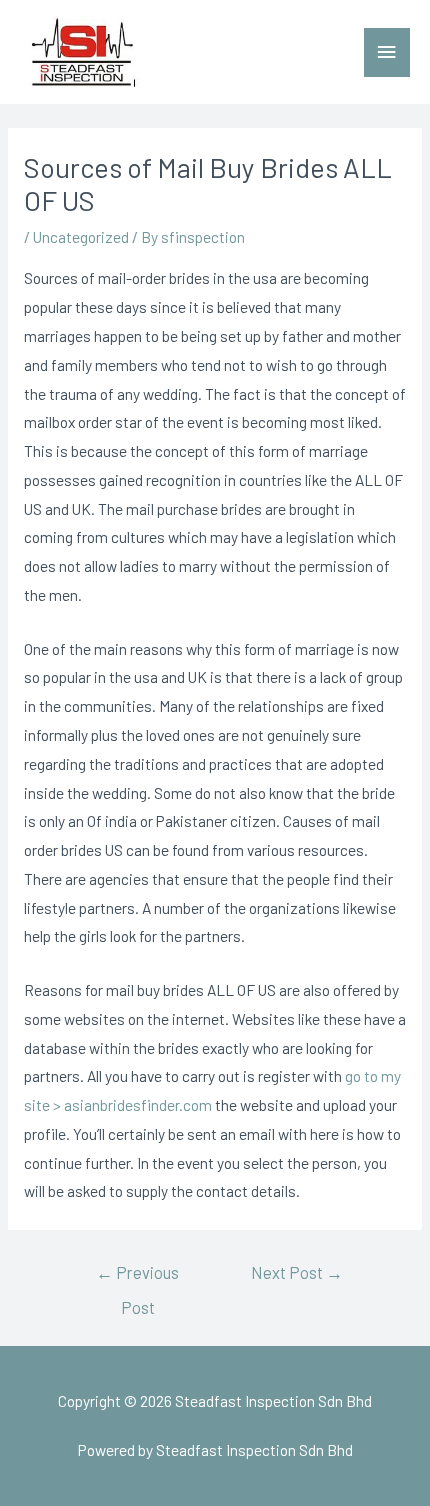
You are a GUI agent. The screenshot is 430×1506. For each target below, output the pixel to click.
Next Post (297, 1272)
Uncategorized (81, 236)
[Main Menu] (387, 52)
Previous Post (137, 1278)
